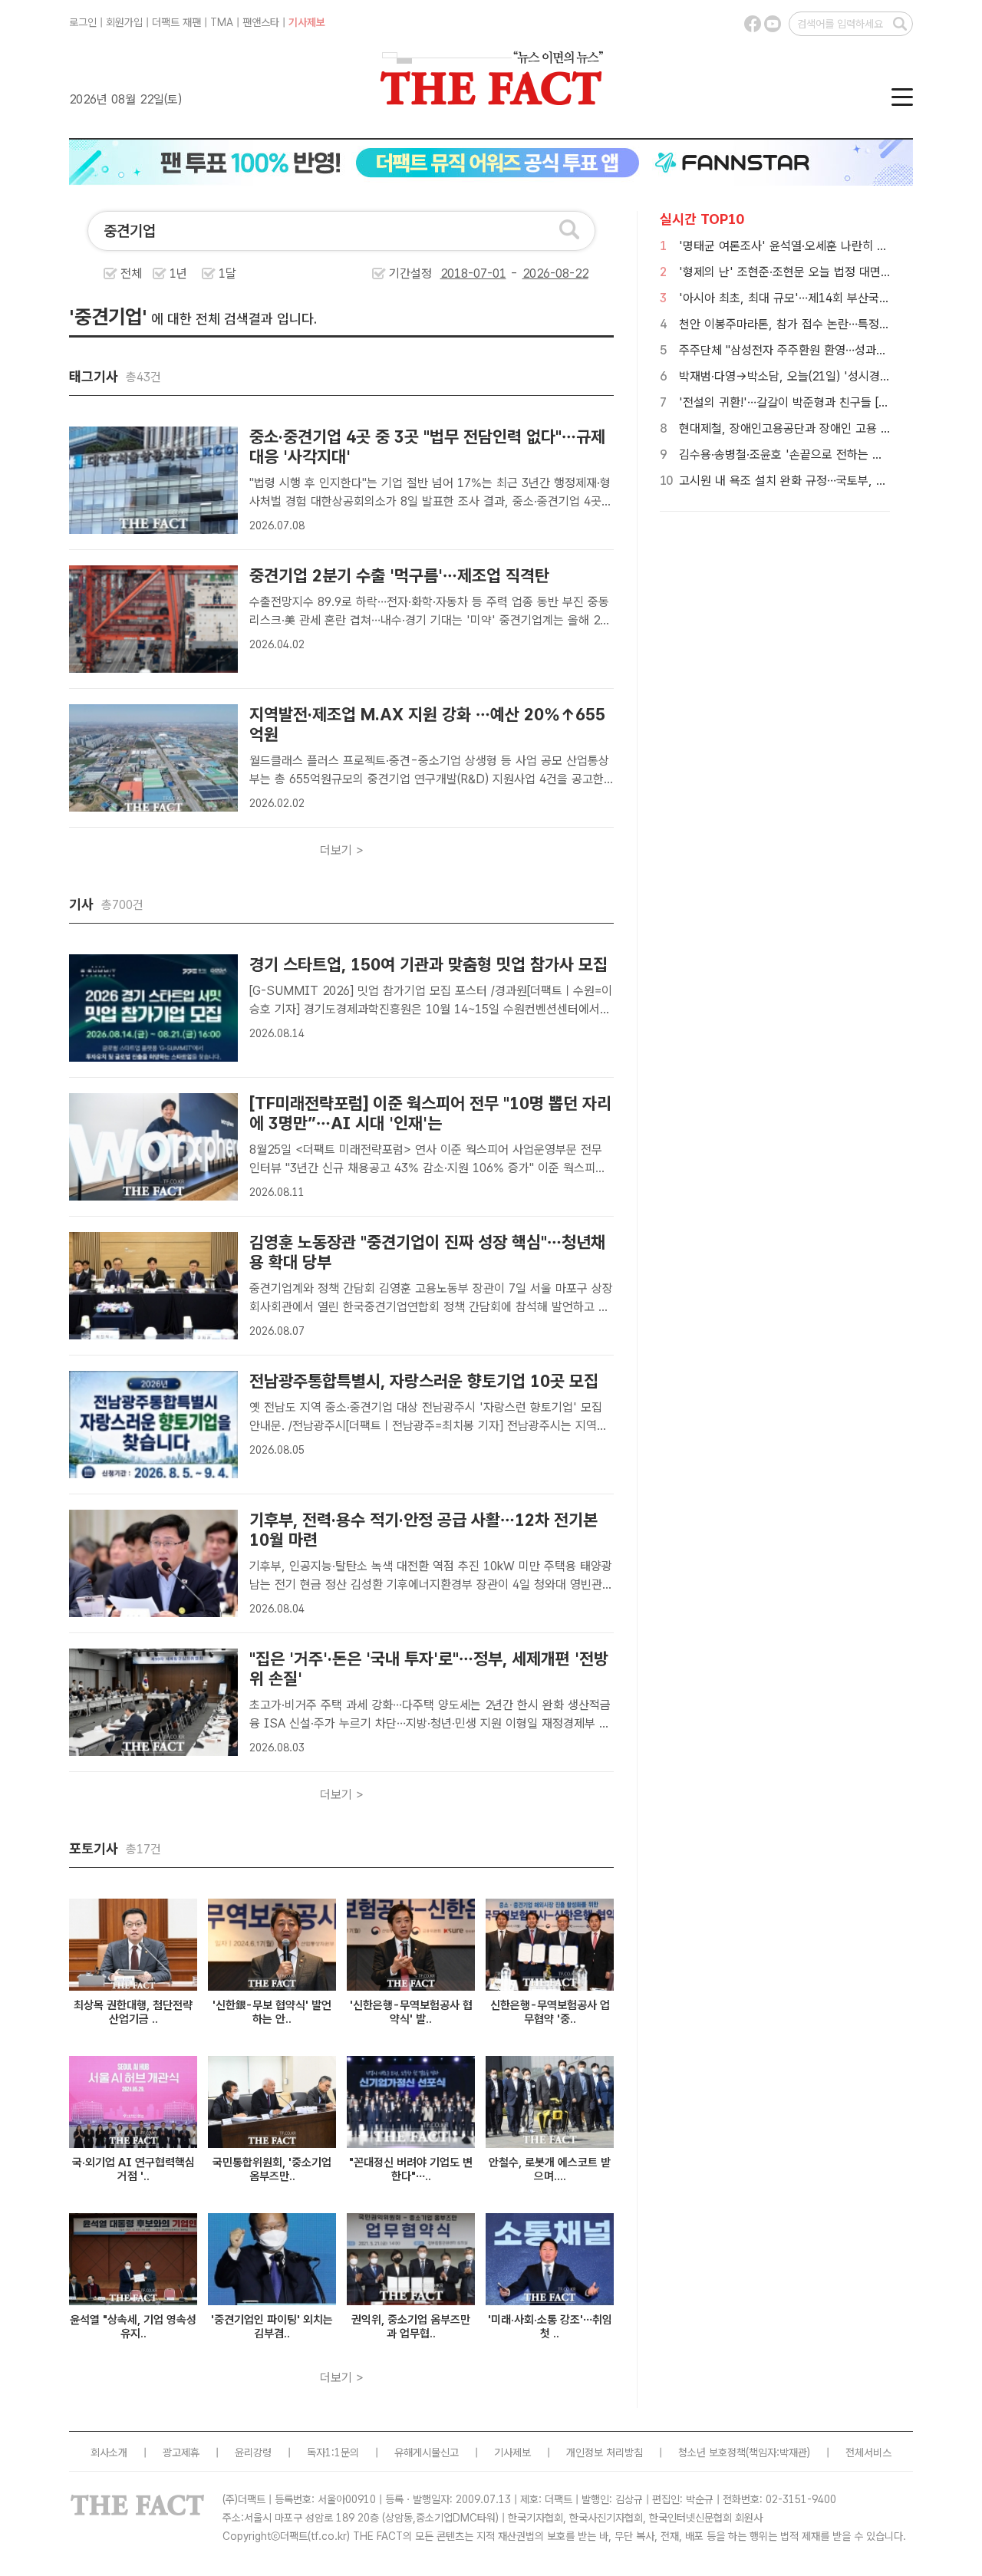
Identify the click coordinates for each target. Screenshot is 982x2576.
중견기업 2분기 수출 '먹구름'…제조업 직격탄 (399, 575)
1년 (178, 273)
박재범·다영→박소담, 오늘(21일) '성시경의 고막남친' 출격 (823, 376)
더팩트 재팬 (176, 22)
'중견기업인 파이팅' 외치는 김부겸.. (272, 2327)
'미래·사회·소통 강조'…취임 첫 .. (550, 2327)
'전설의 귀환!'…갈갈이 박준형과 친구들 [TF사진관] (804, 402)
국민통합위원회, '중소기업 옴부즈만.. (272, 2169)
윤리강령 (253, 2452)
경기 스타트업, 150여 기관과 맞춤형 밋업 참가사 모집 (428, 964)
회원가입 (124, 22)
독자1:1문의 (333, 2452)
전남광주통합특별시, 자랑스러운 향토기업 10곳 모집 (424, 1381)
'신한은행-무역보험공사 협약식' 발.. (411, 2012)
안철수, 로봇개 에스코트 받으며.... (550, 2169)
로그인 (83, 22)
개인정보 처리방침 (605, 2452)
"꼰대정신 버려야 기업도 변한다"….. (411, 2169)
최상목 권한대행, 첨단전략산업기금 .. (133, 2012)
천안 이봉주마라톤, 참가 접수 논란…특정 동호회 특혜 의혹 (822, 324)
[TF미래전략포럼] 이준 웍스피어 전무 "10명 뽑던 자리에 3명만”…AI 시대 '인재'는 (430, 1113)
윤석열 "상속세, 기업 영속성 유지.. (133, 2327)
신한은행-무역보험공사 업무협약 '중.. (550, 2012)
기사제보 (307, 22)
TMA (222, 22)
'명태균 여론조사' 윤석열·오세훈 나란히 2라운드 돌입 (810, 246)
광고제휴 (181, 2452)
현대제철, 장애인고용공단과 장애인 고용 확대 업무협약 (814, 428)
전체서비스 (868, 2452)
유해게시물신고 (427, 2452)
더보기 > (342, 850)
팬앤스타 (261, 22)
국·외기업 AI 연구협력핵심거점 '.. (133, 2169)
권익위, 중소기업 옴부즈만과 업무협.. (411, 2327)
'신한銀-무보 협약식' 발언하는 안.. (272, 2012)
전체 (131, 273)
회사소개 (109, 2452)
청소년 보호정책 (712, 2452)
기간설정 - (455, 273)
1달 (227, 273)
